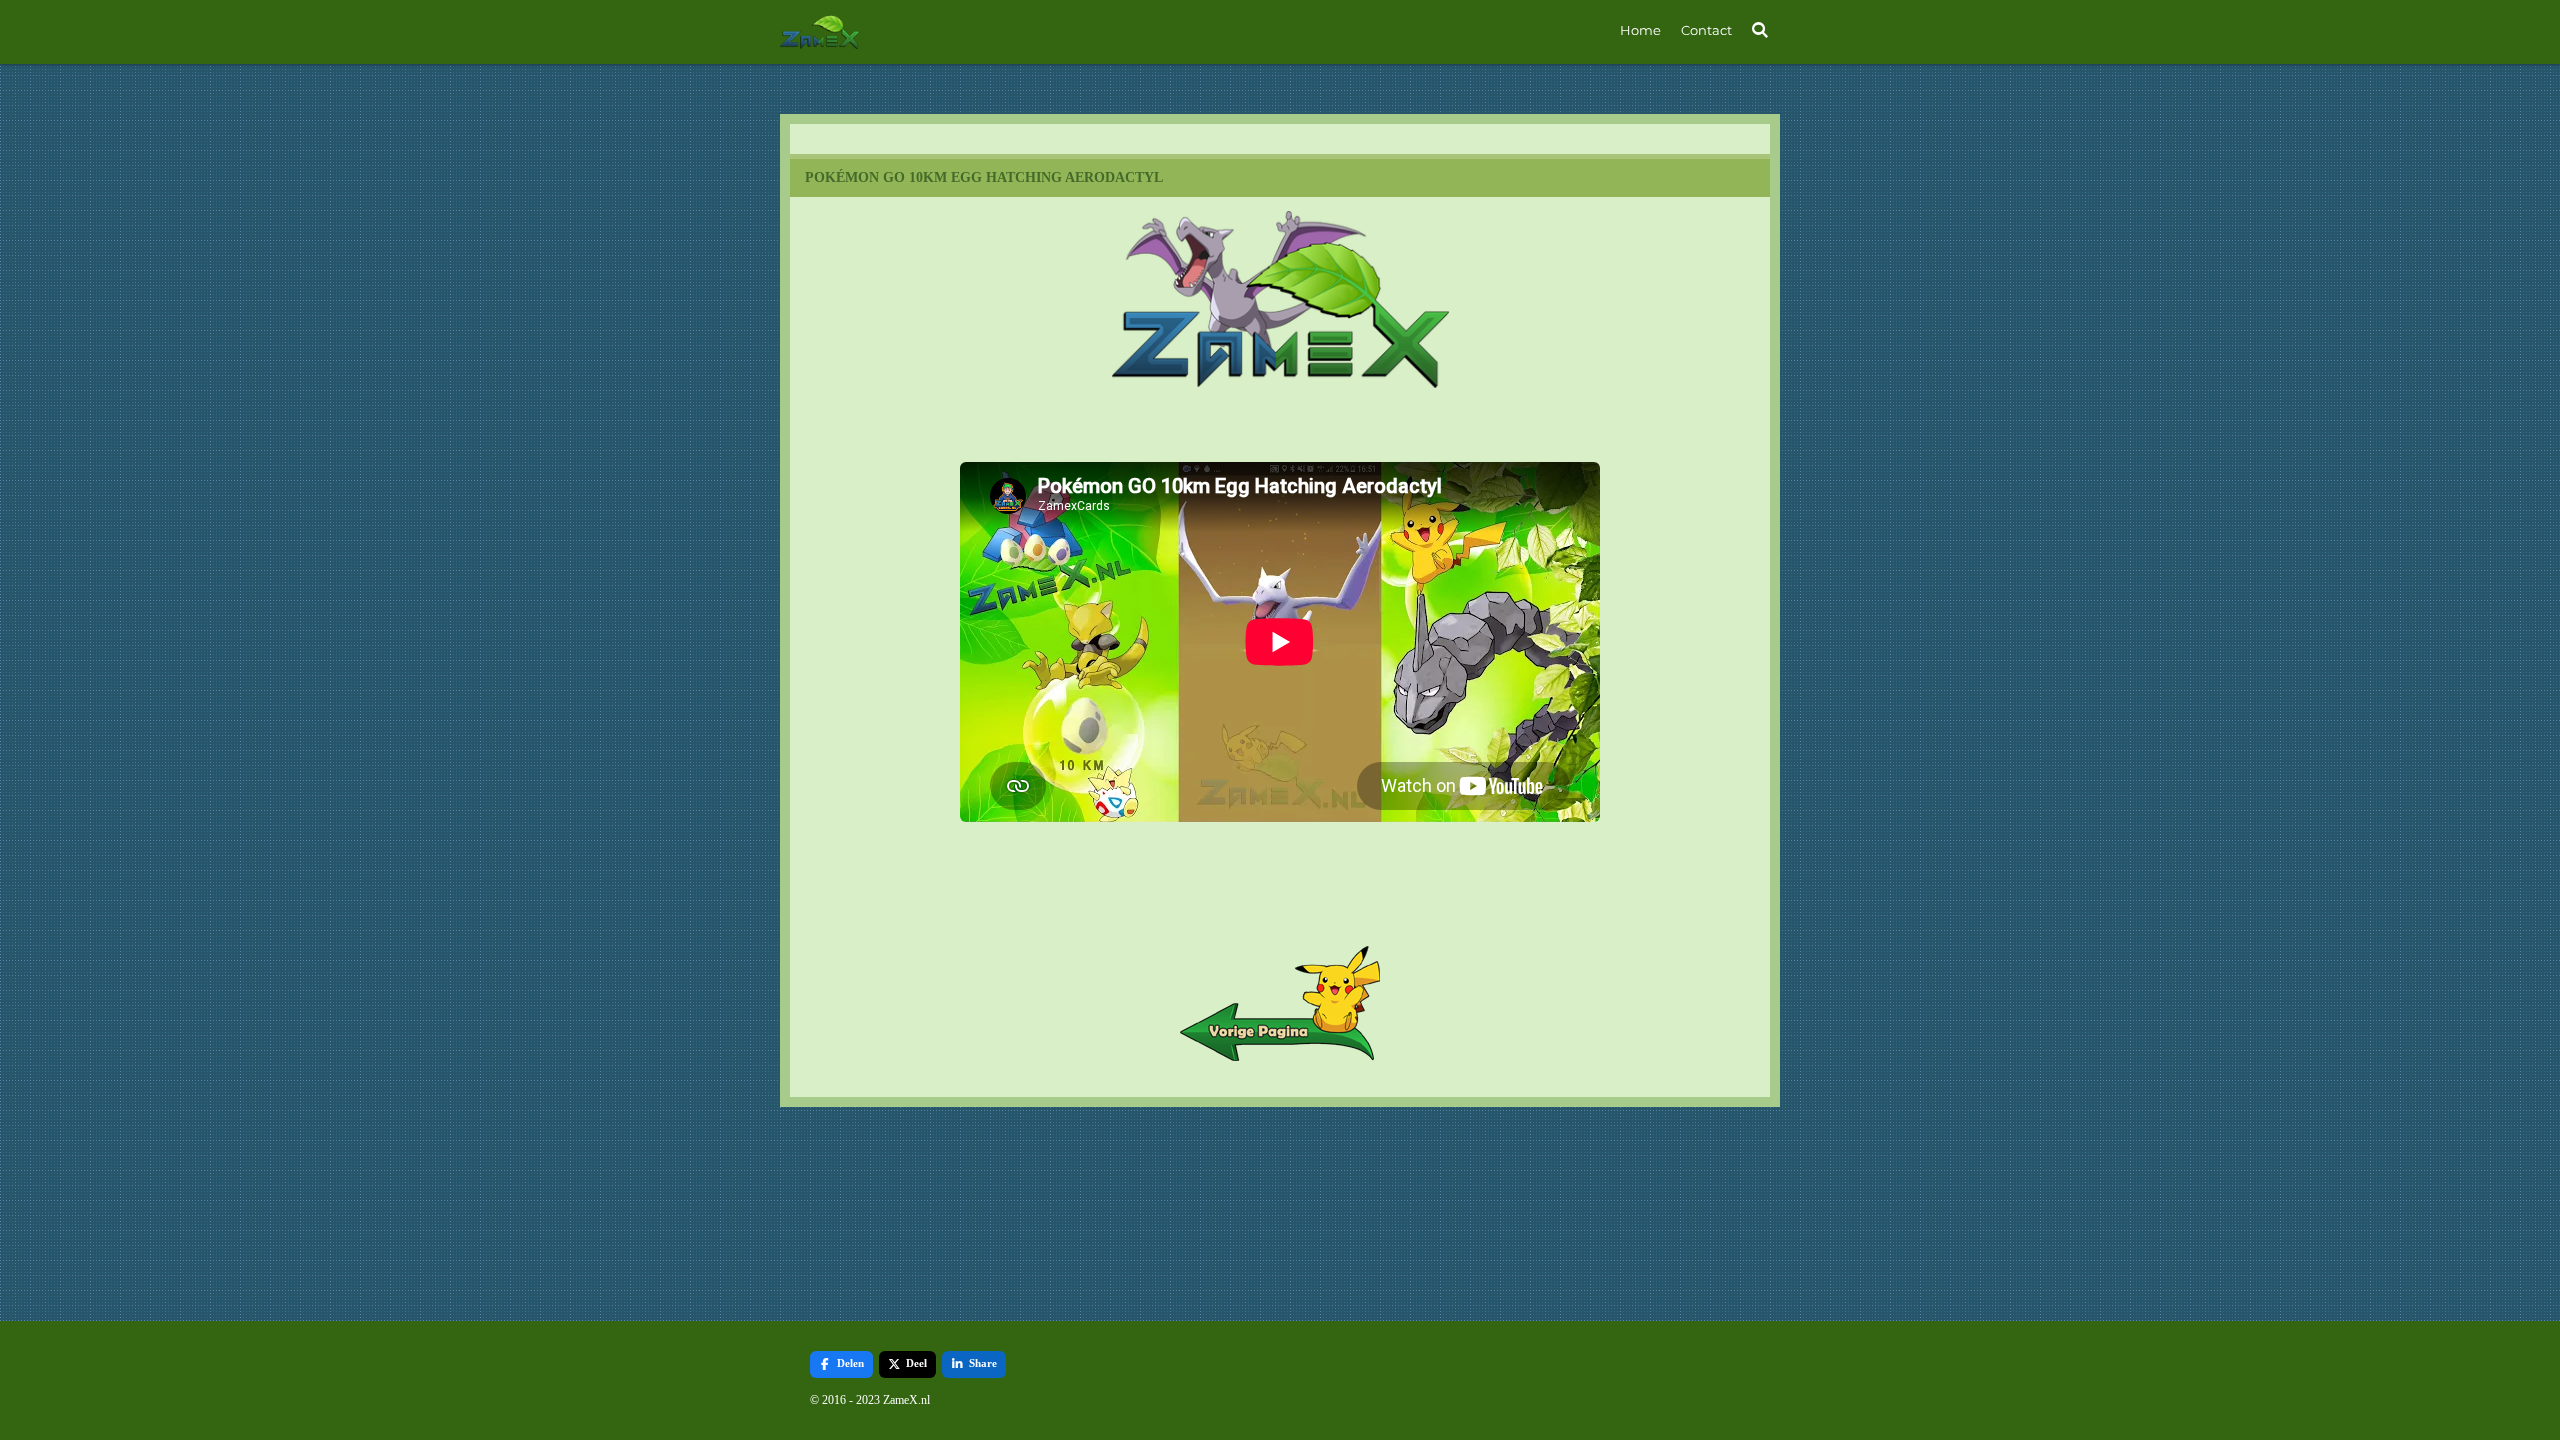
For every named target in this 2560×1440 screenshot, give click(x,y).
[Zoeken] (1761, 30)
